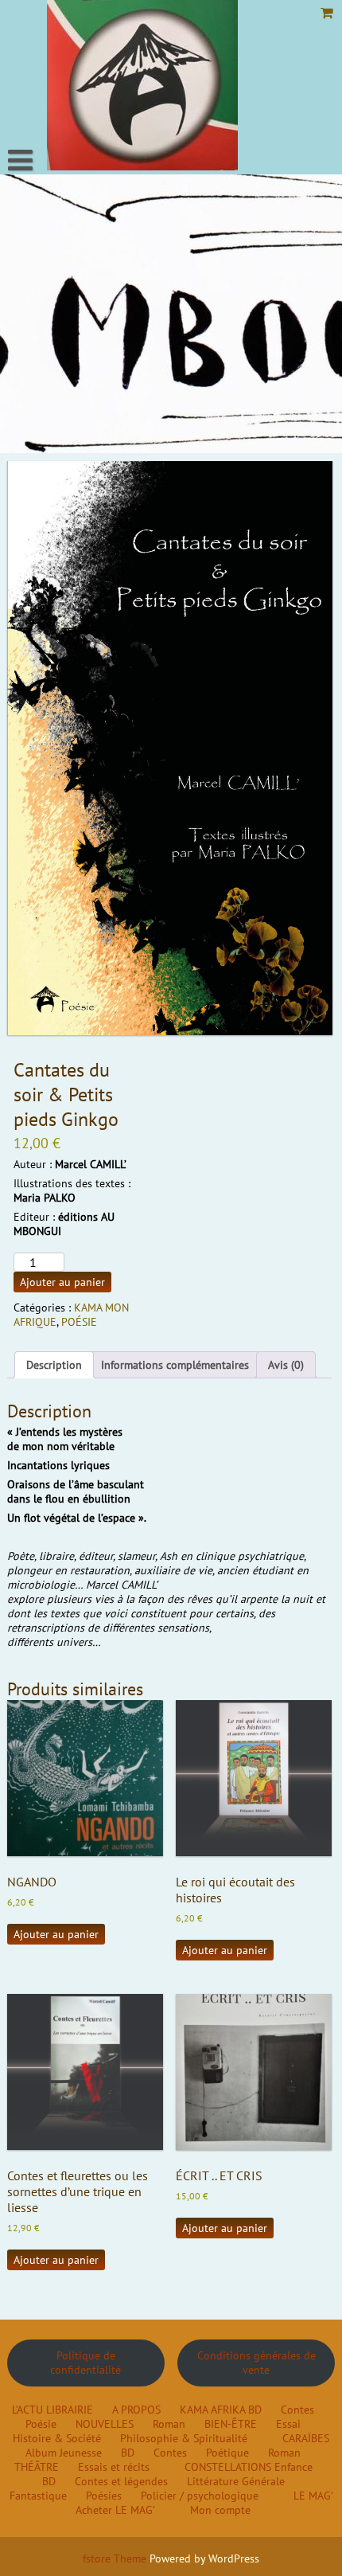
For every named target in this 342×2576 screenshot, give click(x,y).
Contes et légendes (121, 2481)
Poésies (104, 2496)
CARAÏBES (306, 2438)
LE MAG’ (313, 2496)
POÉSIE (79, 1322)
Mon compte (220, 2510)
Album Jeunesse (64, 2453)
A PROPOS (136, 2410)
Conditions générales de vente (256, 2363)
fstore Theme (116, 2558)
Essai (288, 2424)
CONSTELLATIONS (228, 2467)
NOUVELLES (105, 2424)
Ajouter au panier (62, 1282)
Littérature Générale (236, 2481)
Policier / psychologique (200, 2496)
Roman (169, 2424)
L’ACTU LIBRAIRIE (52, 2410)
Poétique (227, 2453)
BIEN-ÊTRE (231, 2424)
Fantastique (38, 2496)
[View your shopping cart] (328, 13)
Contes (297, 2410)
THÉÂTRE (37, 2467)
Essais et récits (114, 2467)
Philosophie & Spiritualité (184, 2438)
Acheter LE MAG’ (115, 2510)
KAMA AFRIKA (212, 2410)
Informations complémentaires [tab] (175, 1365)
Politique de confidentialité (85, 2363)
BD (255, 2410)
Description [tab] (54, 1365)
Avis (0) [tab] (286, 1365)
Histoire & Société (57, 2438)
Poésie (41, 2424)
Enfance (293, 2467)
